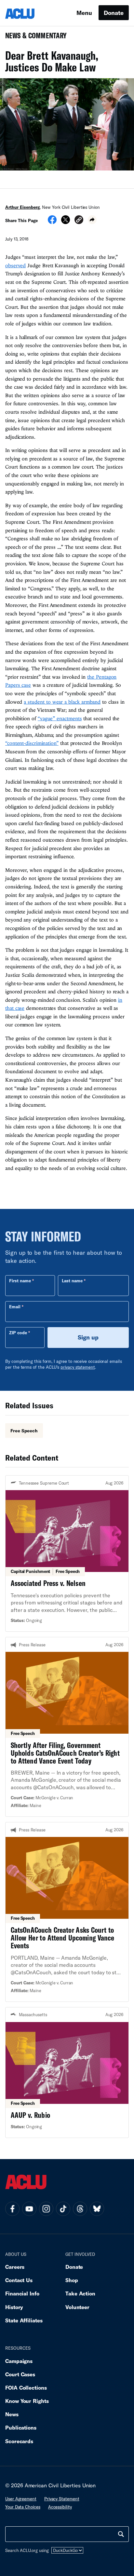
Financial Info (22, 2293)
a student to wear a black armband (62, 702)
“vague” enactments (60, 718)
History (14, 2307)
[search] (121, 2534)
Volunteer (77, 2307)
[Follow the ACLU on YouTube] (29, 2209)
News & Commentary (33, 38)
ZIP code (18, 1333)
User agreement (21, 2499)
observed (15, 265)
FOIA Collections (26, 2388)
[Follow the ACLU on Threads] (80, 2209)
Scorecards (19, 2441)
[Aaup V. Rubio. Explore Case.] (67, 2073)
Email (15, 1307)
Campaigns (19, 2361)
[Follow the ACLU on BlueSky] (97, 2209)
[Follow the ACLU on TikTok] (63, 2209)
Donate (114, 13)
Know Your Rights (27, 2401)
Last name (72, 1281)
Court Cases (20, 2374)
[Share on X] (66, 222)
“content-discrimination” (32, 743)
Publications (21, 2427)
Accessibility (60, 2507)
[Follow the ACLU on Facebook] (12, 2209)
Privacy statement (62, 2499)
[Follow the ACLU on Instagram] (46, 2209)
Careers (15, 2267)
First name (20, 1281)
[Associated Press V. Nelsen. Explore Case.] (67, 1553)
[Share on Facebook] (52, 222)
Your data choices (23, 2507)
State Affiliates (24, 2320)
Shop (72, 2280)
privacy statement (78, 1367)
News (12, 2414)
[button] (79, 221)
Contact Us (19, 2280)
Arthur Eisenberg (22, 207)
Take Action (80, 2293)
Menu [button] (84, 13)
